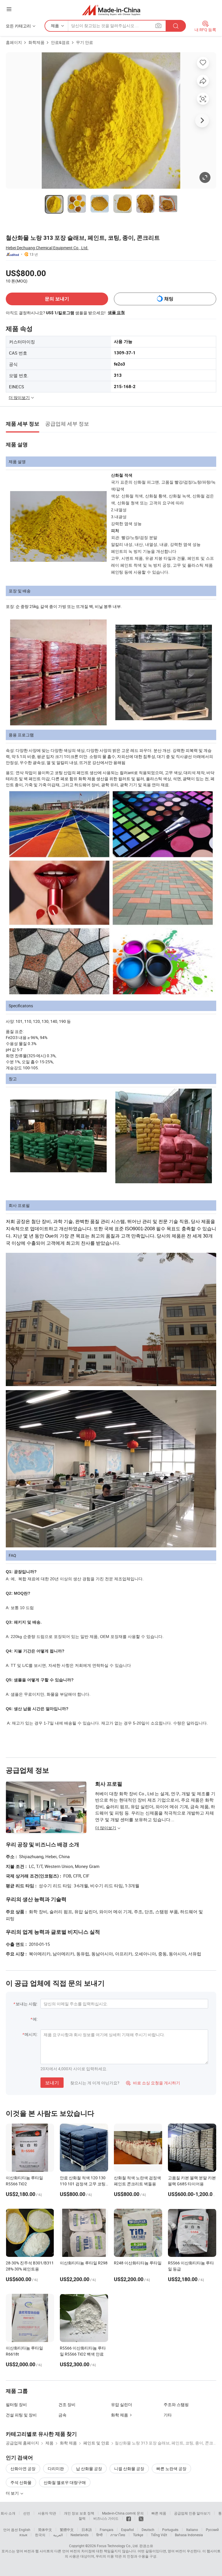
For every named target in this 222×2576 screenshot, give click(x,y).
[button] (9, 9)
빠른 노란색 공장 (171, 2469)
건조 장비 (67, 2404)
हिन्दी (99, 2535)
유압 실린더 (122, 2404)
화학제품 (36, 42)
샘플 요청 (116, 312)
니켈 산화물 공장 (129, 2469)
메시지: (31, 2034)
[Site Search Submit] (176, 26)
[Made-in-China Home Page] (111, 10)
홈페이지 (14, 42)
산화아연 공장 (23, 2469)
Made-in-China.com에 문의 (123, 2513)
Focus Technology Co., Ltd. (118, 2546)
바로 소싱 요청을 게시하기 (153, 2083)
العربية (58, 2535)
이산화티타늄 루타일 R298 (84, 2263)
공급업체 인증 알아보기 (192, 2513)
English (25, 2530)
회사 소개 (8, 2513)
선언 (27, 2513)
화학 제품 (120, 2415)
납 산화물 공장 (89, 2469)
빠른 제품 (159, 2513)
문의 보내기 (57, 299)
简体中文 (45, 2530)
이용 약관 (114, 2556)
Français (107, 2530)
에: (35, 2019)
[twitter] (141, 2518)
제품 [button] (55, 26)
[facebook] (129, 2518)
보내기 (52, 2083)
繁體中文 (67, 2530)
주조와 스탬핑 (176, 2404)
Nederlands (79, 2535)
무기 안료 (85, 42)
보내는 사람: (27, 2004)
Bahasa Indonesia (189, 2535)
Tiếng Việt (159, 2535)
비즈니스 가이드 (106, 2518)
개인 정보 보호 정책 (79, 2513)
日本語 (87, 2530)
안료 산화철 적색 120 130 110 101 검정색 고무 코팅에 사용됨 (83, 2184)
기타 (168, 2415)
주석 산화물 (21, 2482)
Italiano (192, 2530)
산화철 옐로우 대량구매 (65, 2482)
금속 (62, 2415)
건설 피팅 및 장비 (21, 2415)
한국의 (40, 2535)
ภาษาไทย (118, 2535)
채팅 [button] (169, 299)
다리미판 (56, 2469)
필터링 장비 (16, 2404)
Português (170, 2530)
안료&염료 (60, 42)
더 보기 (13, 2493)
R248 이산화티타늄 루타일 (138, 2263)
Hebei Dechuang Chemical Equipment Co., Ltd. (47, 248)
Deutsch (148, 2530)
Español (127, 2530)
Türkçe (138, 2535)
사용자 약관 (47, 2513)
